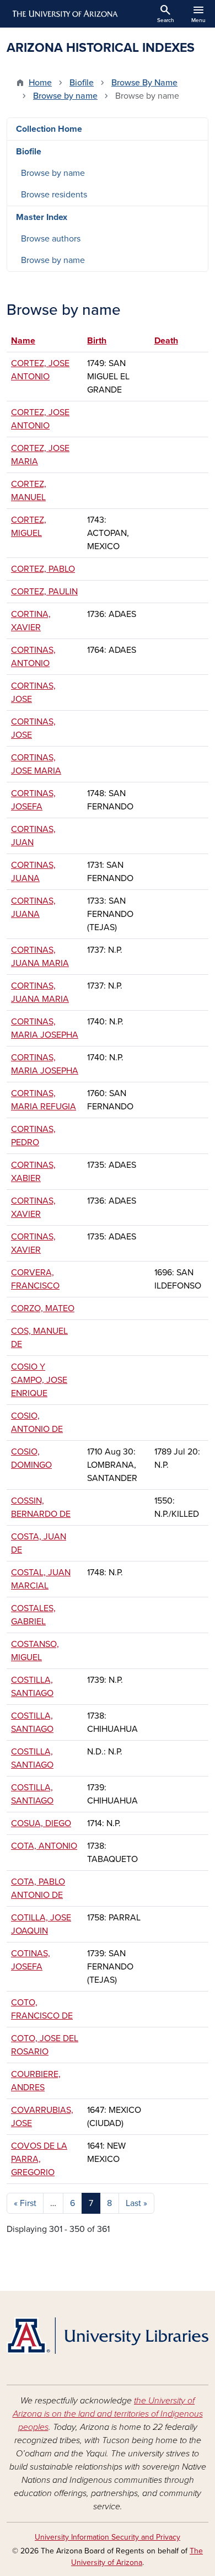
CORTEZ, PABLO (43, 569)
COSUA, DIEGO (41, 1823)
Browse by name (65, 96)
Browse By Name (144, 83)
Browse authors (51, 239)
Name (28, 341)
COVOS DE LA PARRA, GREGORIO (39, 2159)
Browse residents (54, 195)
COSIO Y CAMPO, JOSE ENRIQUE (39, 1380)
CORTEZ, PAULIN (44, 592)
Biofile (82, 83)
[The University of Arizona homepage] (64, 14)
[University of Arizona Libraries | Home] (108, 2336)
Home (40, 83)
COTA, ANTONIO (44, 1846)
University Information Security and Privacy (108, 2537)
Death (166, 341)
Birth (97, 341)
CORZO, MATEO (43, 1308)
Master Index (42, 217)
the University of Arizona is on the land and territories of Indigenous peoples (108, 2414)
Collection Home (49, 129)
